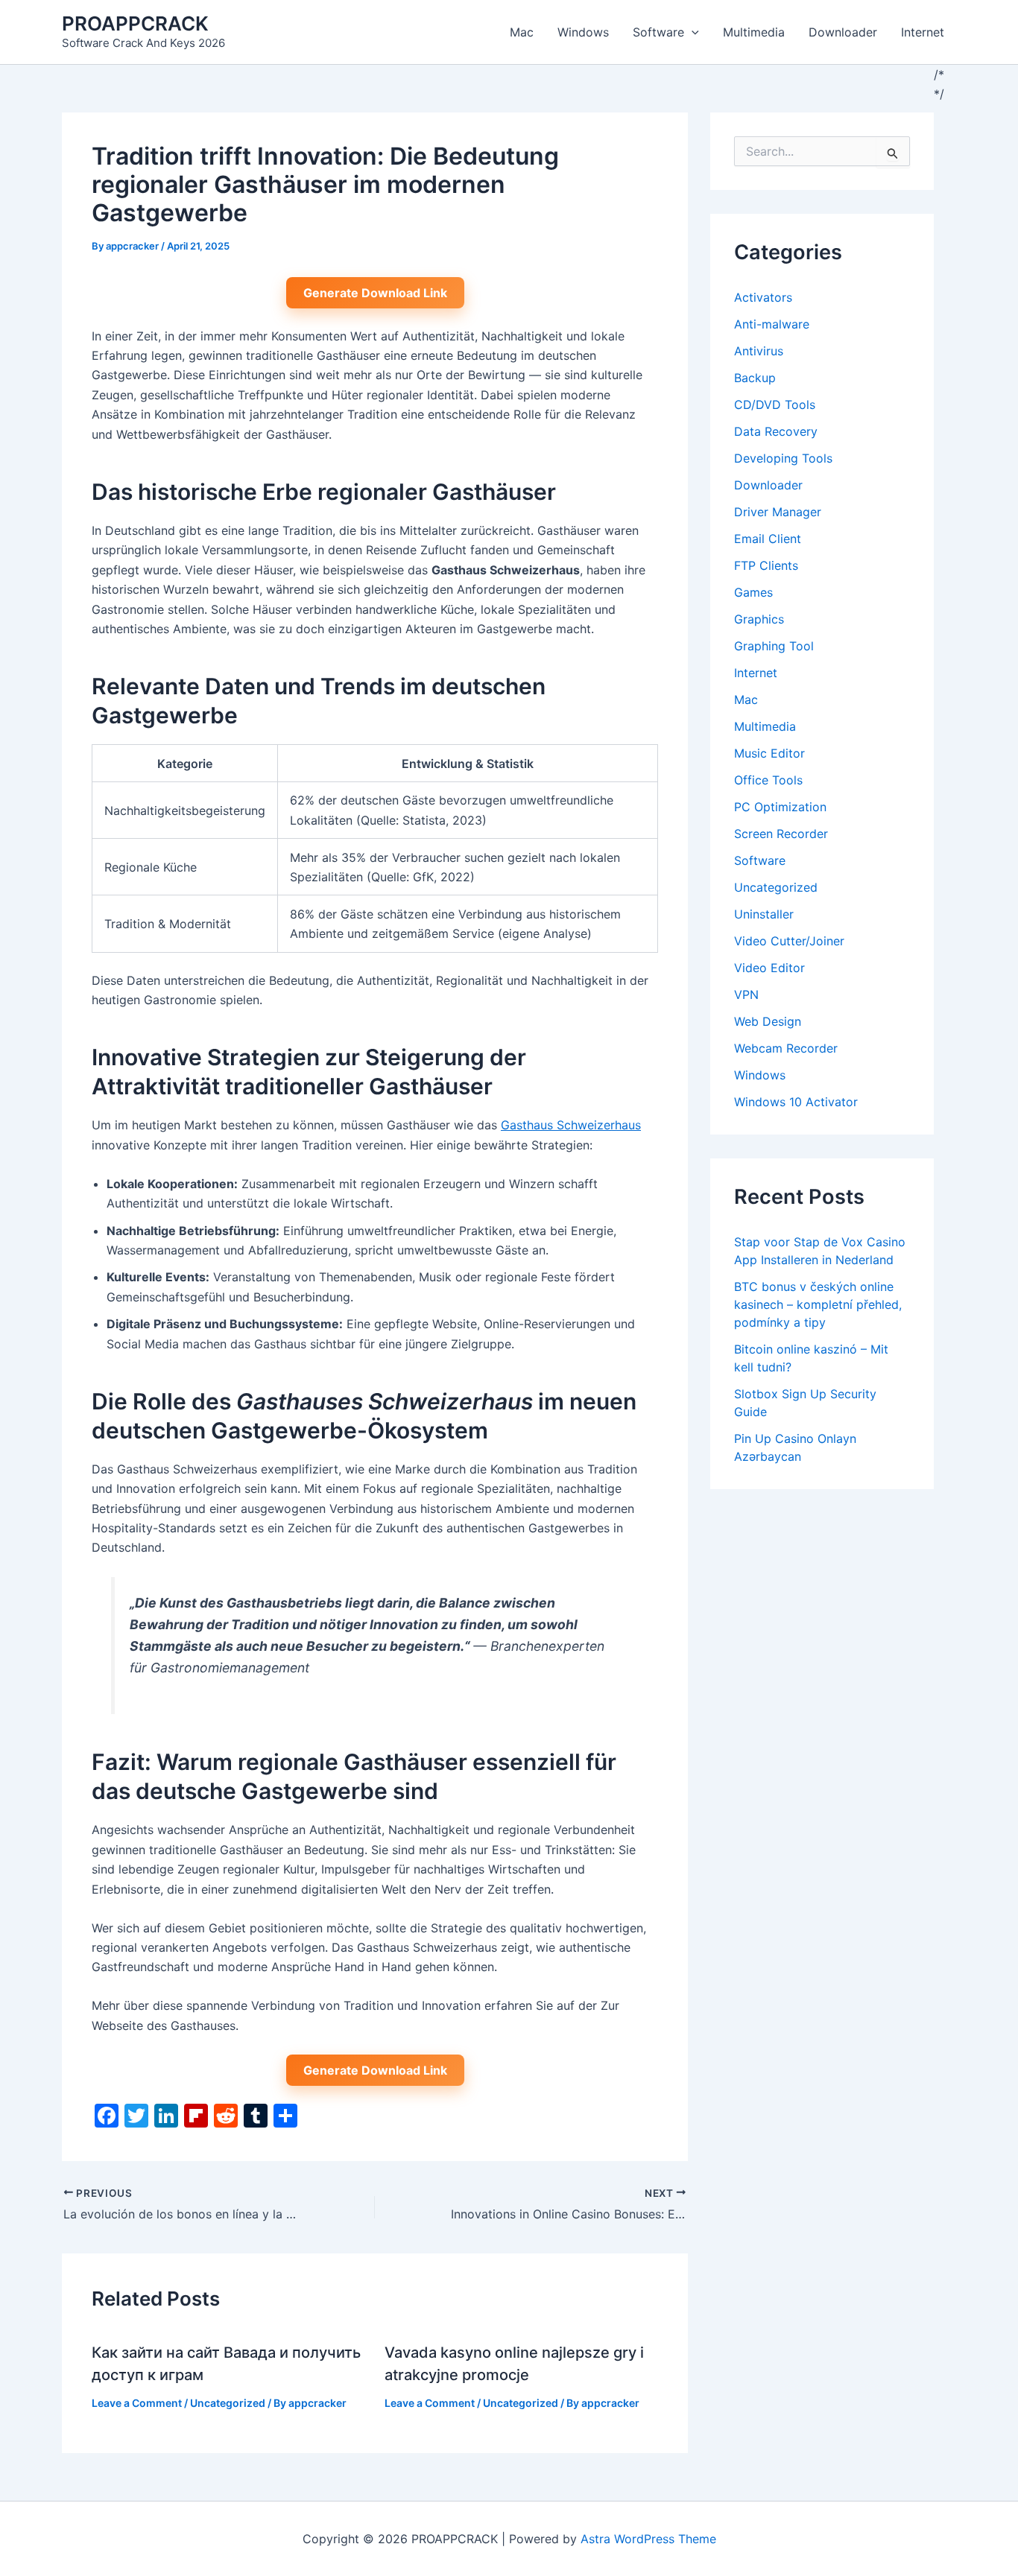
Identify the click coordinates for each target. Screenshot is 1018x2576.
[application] (692, 32)
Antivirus (759, 351)
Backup (755, 378)
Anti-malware (772, 324)
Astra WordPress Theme (648, 2539)
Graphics (759, 619)
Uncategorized (228, 2403)
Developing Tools (783, 458)
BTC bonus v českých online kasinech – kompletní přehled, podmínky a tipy (818, 1304)
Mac (522, 32)
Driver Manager (778, 512)
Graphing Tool (774, 646)
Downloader (843, 32)
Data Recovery (776, 431)
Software (658, 32)
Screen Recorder (781, 834)
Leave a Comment (137, 2403)
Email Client (768, 539)
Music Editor (769, 753)
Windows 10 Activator (796, 1102)
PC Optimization (780, 807)
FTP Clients (766, 565)
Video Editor (769, 968)
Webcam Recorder (786, 1048)
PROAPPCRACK (135, 23)
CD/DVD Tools (775, 405)
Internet (923, 32)
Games (753, 592)
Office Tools (768, 780)
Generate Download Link (375, 293)
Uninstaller (764, 914)
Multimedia (754, 32)
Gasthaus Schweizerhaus (571, 1125)
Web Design (768, 1021)
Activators (763, 297)
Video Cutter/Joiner (789, 941)
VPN (746, 994)
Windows (583, 32)
